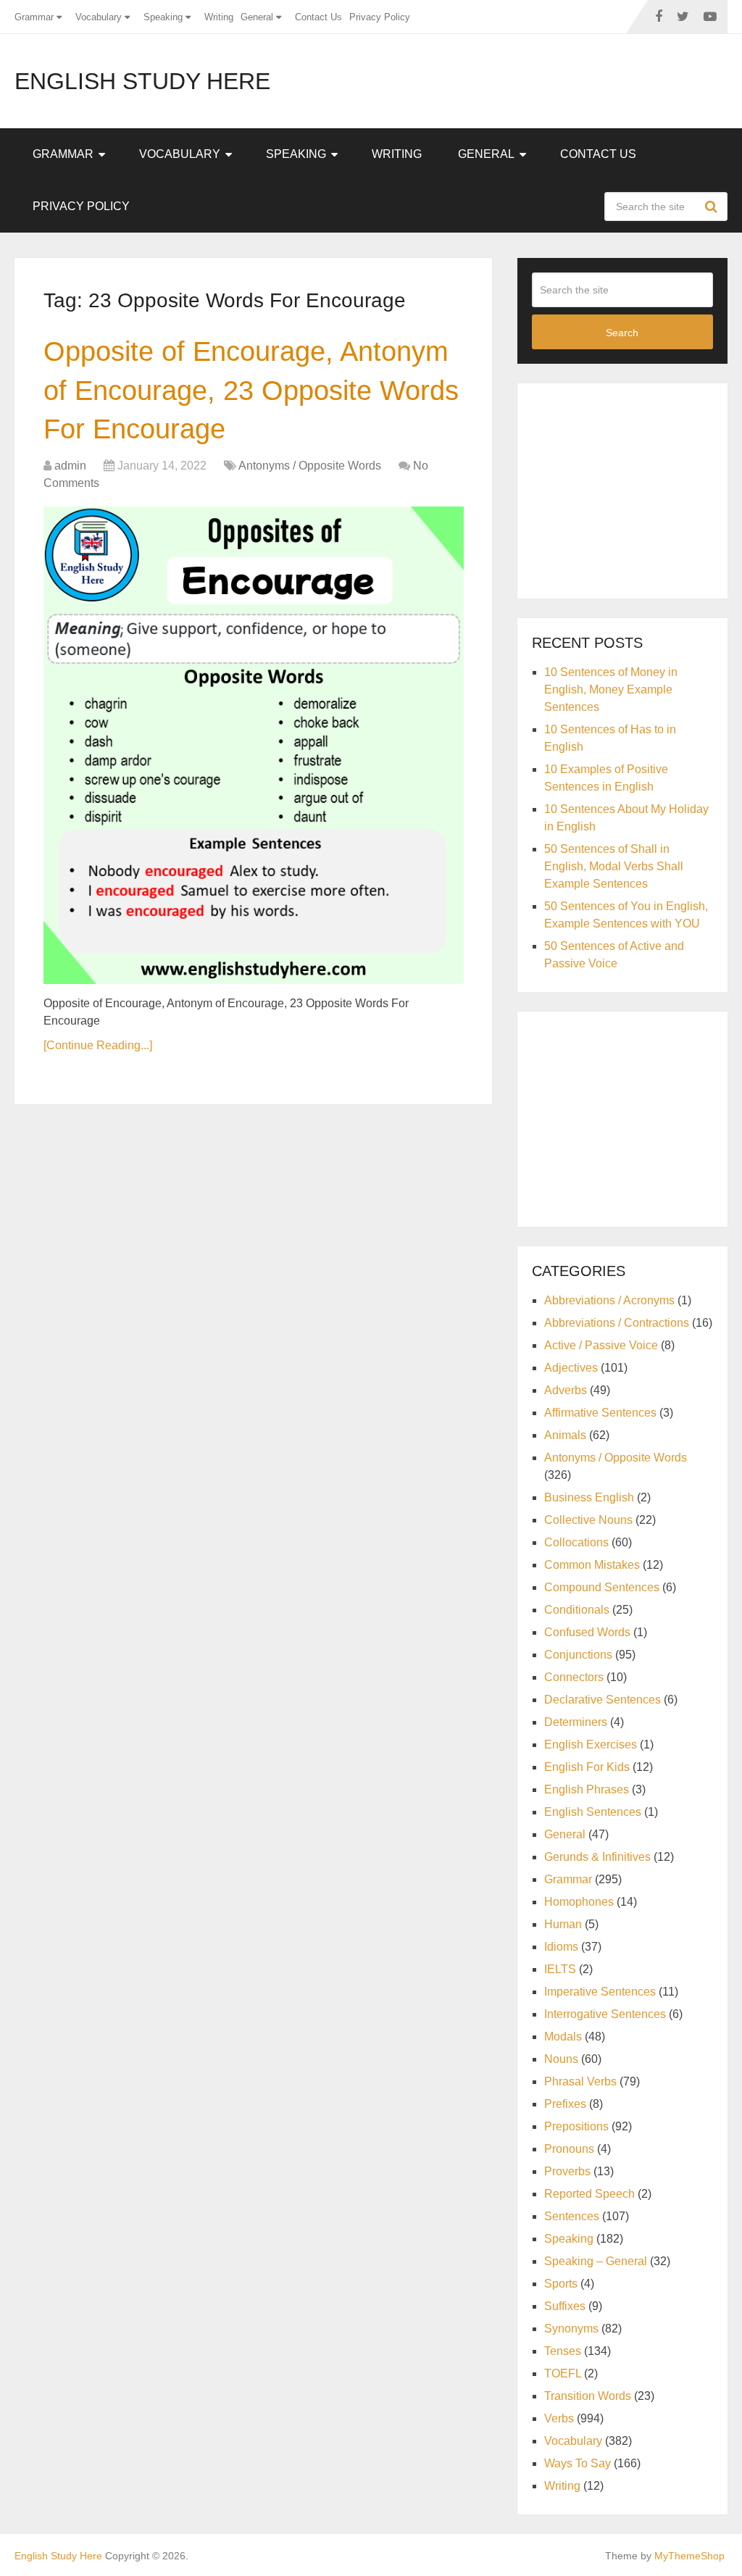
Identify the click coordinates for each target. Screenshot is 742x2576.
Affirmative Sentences (600, 1413)
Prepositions (576, 2126)
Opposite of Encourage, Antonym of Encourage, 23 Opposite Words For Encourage (251, 390)
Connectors (574, 1677)
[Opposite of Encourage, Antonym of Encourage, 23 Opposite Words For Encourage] (254, 745)
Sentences (572, 2216)
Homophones (579, 1902)
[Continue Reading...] (98, 1045)
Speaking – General (596, 2261)
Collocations (576, 1542)
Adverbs (566, 1390)
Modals (563, 2037)
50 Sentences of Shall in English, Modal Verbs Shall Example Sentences (614, 866)
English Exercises (591, 1745)
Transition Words (588, 2396)
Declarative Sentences (603, 1700)
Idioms (561, 1947)
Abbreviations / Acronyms (609, 1300)
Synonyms (571, 2329)
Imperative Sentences (600, 1992)
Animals (565, 1435)
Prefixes (565, 2104)
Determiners (576, 1722)
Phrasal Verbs (580, 2081)
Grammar (34, 17)
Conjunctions (578, 1655)
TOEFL (563, 2373)
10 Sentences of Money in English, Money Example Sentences (611, 689)
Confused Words (587, 1632)
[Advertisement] (637, 488)
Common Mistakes (592, 1565)
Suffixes (565, 2306)
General (257, 17)
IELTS (560, 1969)
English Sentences (593, 1812)
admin (70, 466)
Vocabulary (99, 17)
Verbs (559, 2418)
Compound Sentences (602, 1587)
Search (713, 207)
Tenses (563, 2351)
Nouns (561, 2059)
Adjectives (571, 1368)
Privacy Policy (380, 17)
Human (563, 1924)
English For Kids (587, 1767)
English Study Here (142, 81)
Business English (589, 1497)
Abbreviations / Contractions (617, 1323)
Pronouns (569, 2149)
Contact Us (318, 17)
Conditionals (577, 1610)
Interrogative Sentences (605, 2014)
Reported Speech (589, 2194)
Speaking (163, 17)
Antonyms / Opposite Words (310, 466)
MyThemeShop (689, 2556)
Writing (219, 17)
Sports (561, 2284)
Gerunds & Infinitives (597, 1857)
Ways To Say (578, 2463)
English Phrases (587, 1789)
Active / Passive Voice (601, 1345)
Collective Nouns (588, 1520)
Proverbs (567, 2171)
